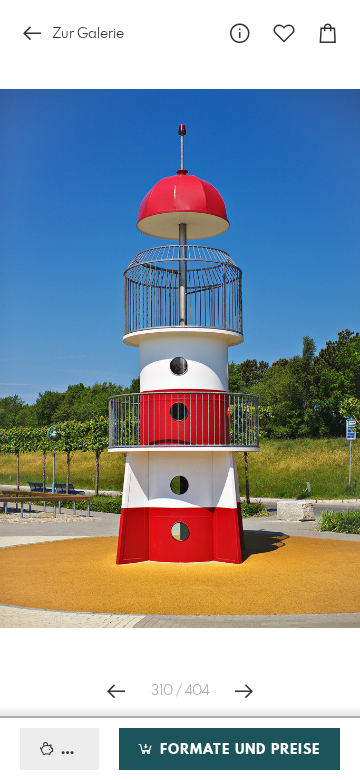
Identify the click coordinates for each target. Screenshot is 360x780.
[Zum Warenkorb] (328, 33)
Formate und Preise (237, 750)
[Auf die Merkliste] (284, 33)
